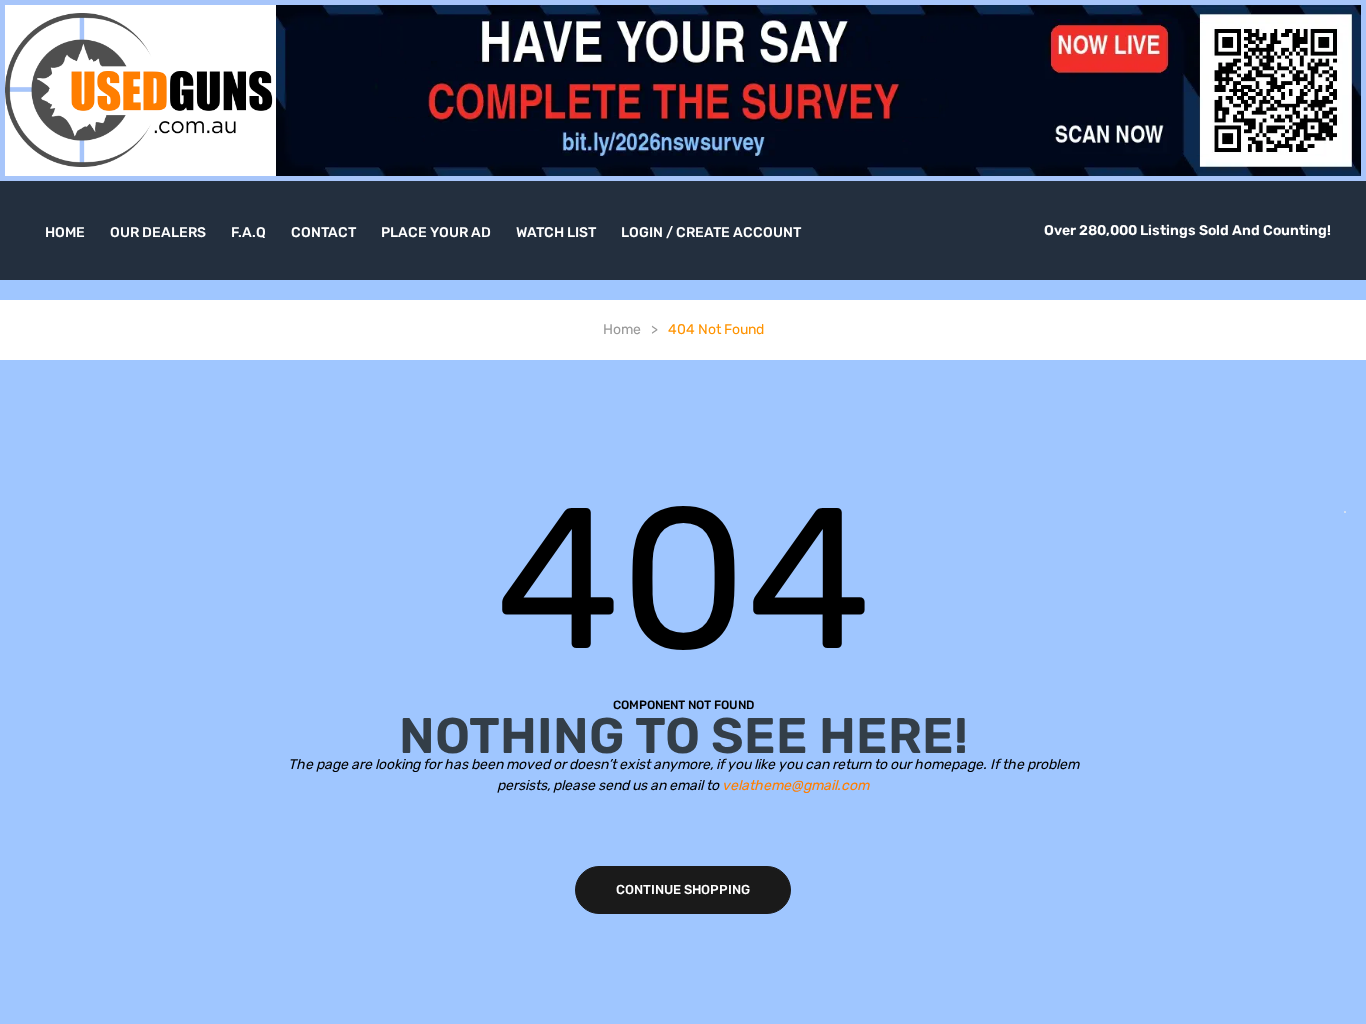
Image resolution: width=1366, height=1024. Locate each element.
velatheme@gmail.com (795, 785)
